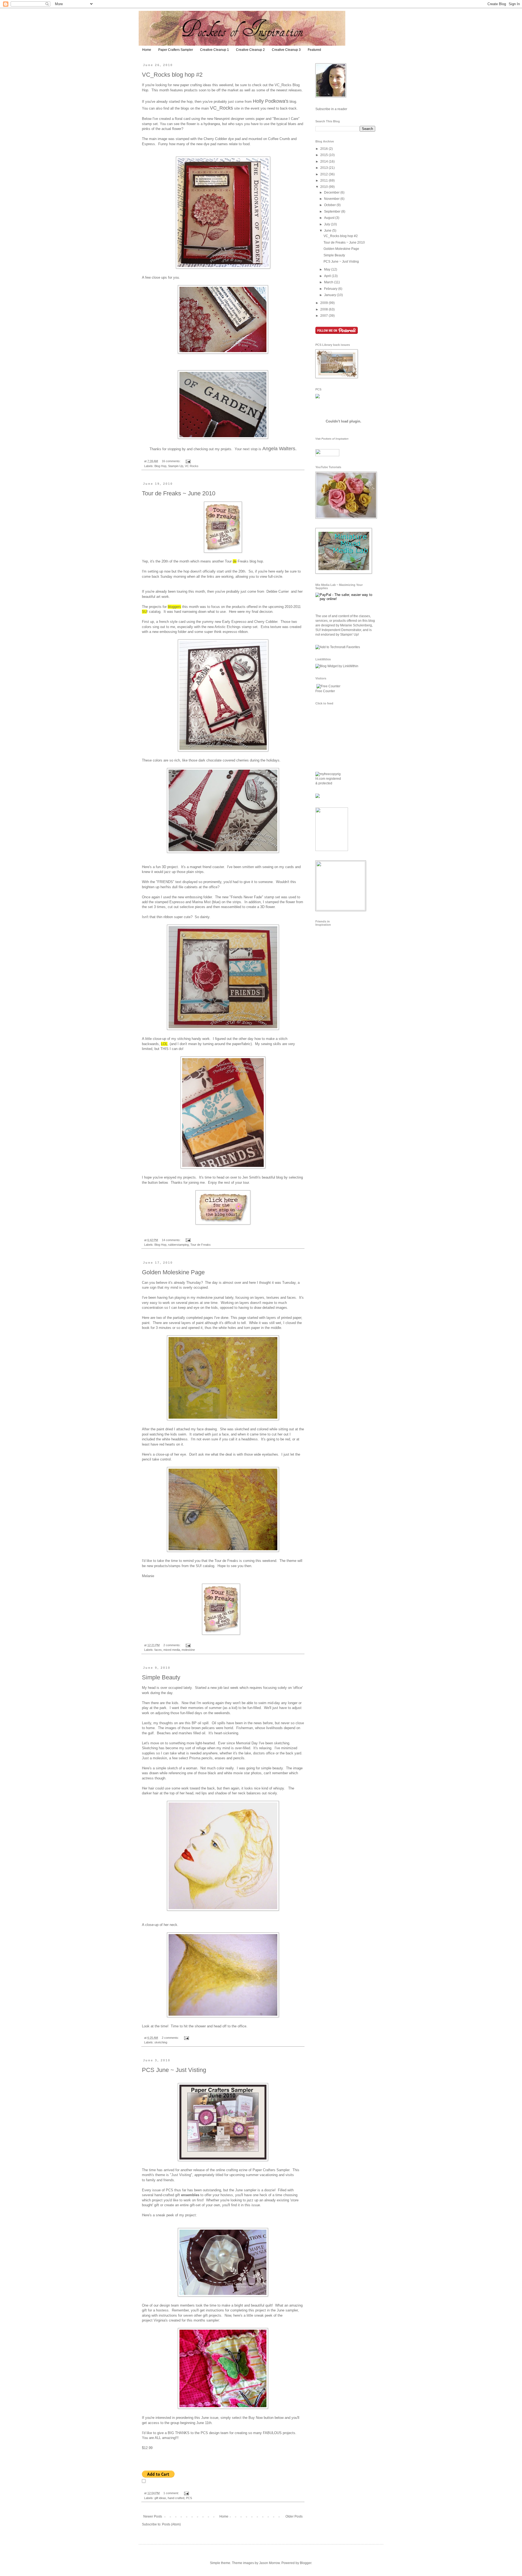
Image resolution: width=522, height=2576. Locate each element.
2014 (324, 161)
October (330, 205)
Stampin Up (176, 466)
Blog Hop (160, 466)
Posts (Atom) (171, 2524)
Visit (332, 439)
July (327, 224)
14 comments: (172, 1240)
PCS (189, 2498)
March (329, 282)
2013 (324, 168)
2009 (324, 303)
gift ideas (160, 2498)
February (331, 289)
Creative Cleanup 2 (250, 50)
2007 (324, 316)
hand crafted (176, 2498)
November (332, 199)
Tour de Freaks (201, 1245)
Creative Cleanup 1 (215, 50)
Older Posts (294, 2516)
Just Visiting (181, 2175)
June (328, 231)
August (330, 218)
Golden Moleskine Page (173, 1272)
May (328, 269)
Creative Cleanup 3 (286, 50)
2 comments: (172, 1645)
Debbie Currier (278, 591)
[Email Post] (188, 461)
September (333, 212)
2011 (324, 181)
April (328, 276)
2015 (324, 155)
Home (147, 50)
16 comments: (172, 461)
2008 (324, 309)
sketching (161, 2042)
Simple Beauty (161, 1677)
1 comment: (172, 2493)
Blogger (306, 2563)
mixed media (172, 1650)
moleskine (188, 1650)
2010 (324, 187)
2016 (324, 149)
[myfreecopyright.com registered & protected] (328, 783)
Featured (314, 50)
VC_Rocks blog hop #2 (172, 75)
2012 (324, 174)
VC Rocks (192, 466)
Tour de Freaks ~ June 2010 (179, 493)
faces (158, 1650)
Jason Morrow (269, 2563)
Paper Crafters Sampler (176, 50)
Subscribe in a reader (331, 109)
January (330, 295)
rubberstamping (178, 1245)
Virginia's (161, 2320)
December (332, 192)
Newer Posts (153, 2516)
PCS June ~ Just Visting (174, 2070)
